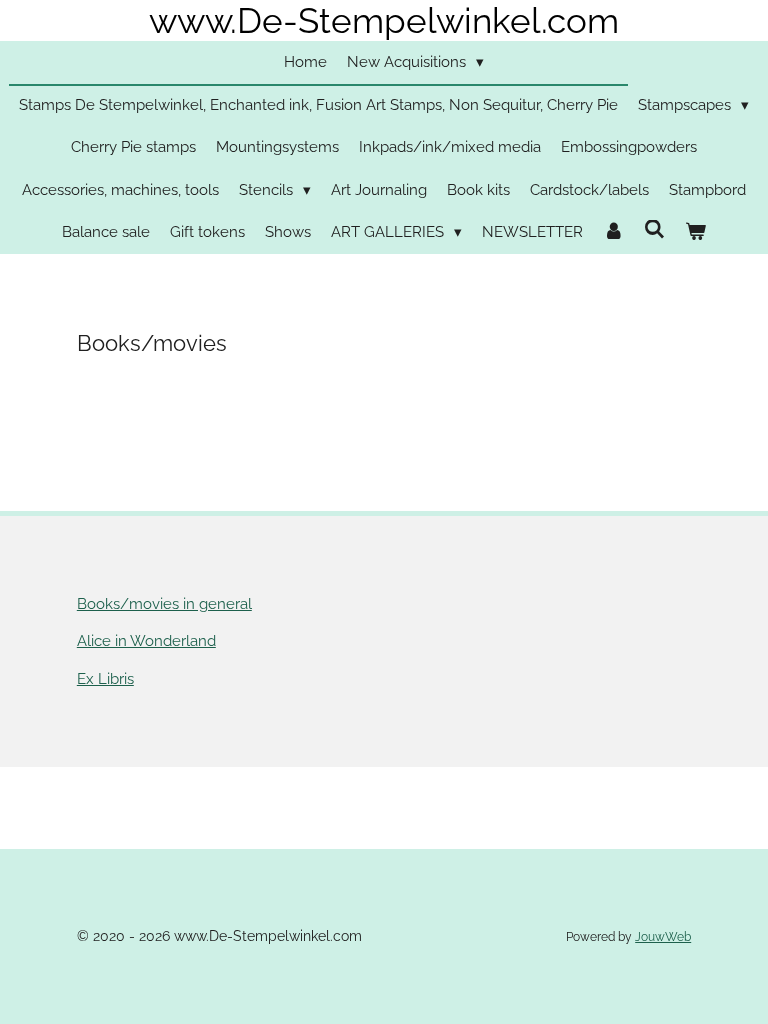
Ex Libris (105, 679)
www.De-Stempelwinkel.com (384, 20)
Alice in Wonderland (146, 641)
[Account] (613, 232)
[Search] (654, 230)
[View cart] (695, 232)
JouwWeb (663, 937)
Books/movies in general (164, 604)
